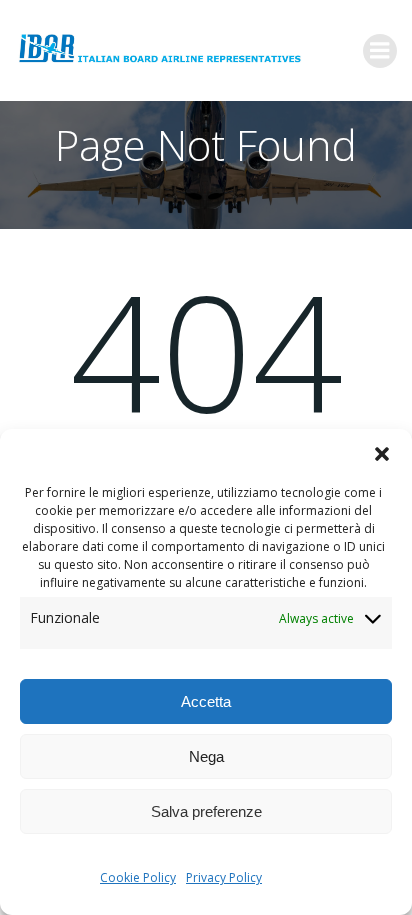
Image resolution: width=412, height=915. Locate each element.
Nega (206, 756)
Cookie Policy (138, 877)
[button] (382, 454)
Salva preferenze (206, 811)
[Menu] (380, 51)
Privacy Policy (224, 877)
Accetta (206, 701)
